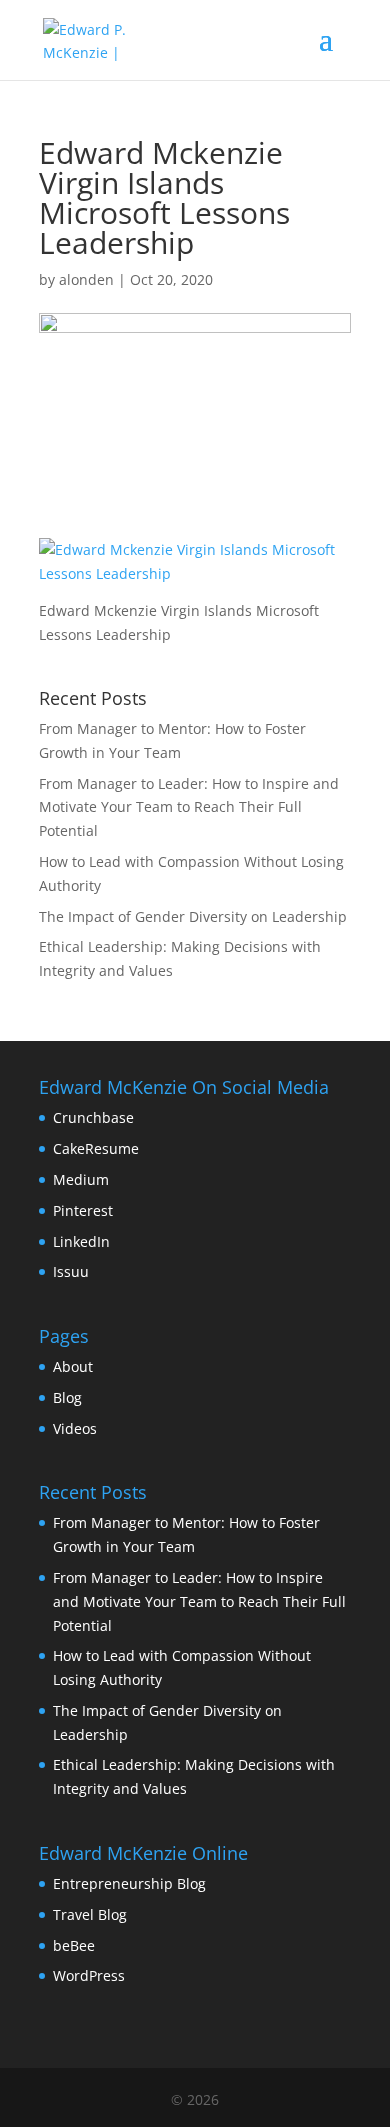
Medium (81, 1179)
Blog (67, 1397)
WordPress (89, 1975)
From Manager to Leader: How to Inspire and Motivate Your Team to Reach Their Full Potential (189, 807)
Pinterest (83, 1210)
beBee (74, 1945)
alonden (86, 279)
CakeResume (96, 1148)
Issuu (71, 1271)
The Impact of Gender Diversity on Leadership (193, 916)
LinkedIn (81, 1241)
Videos (75, 1428)
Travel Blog (90, 1914)
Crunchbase (93, 1117)
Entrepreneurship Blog (129, 1883)
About (73, 1366)
